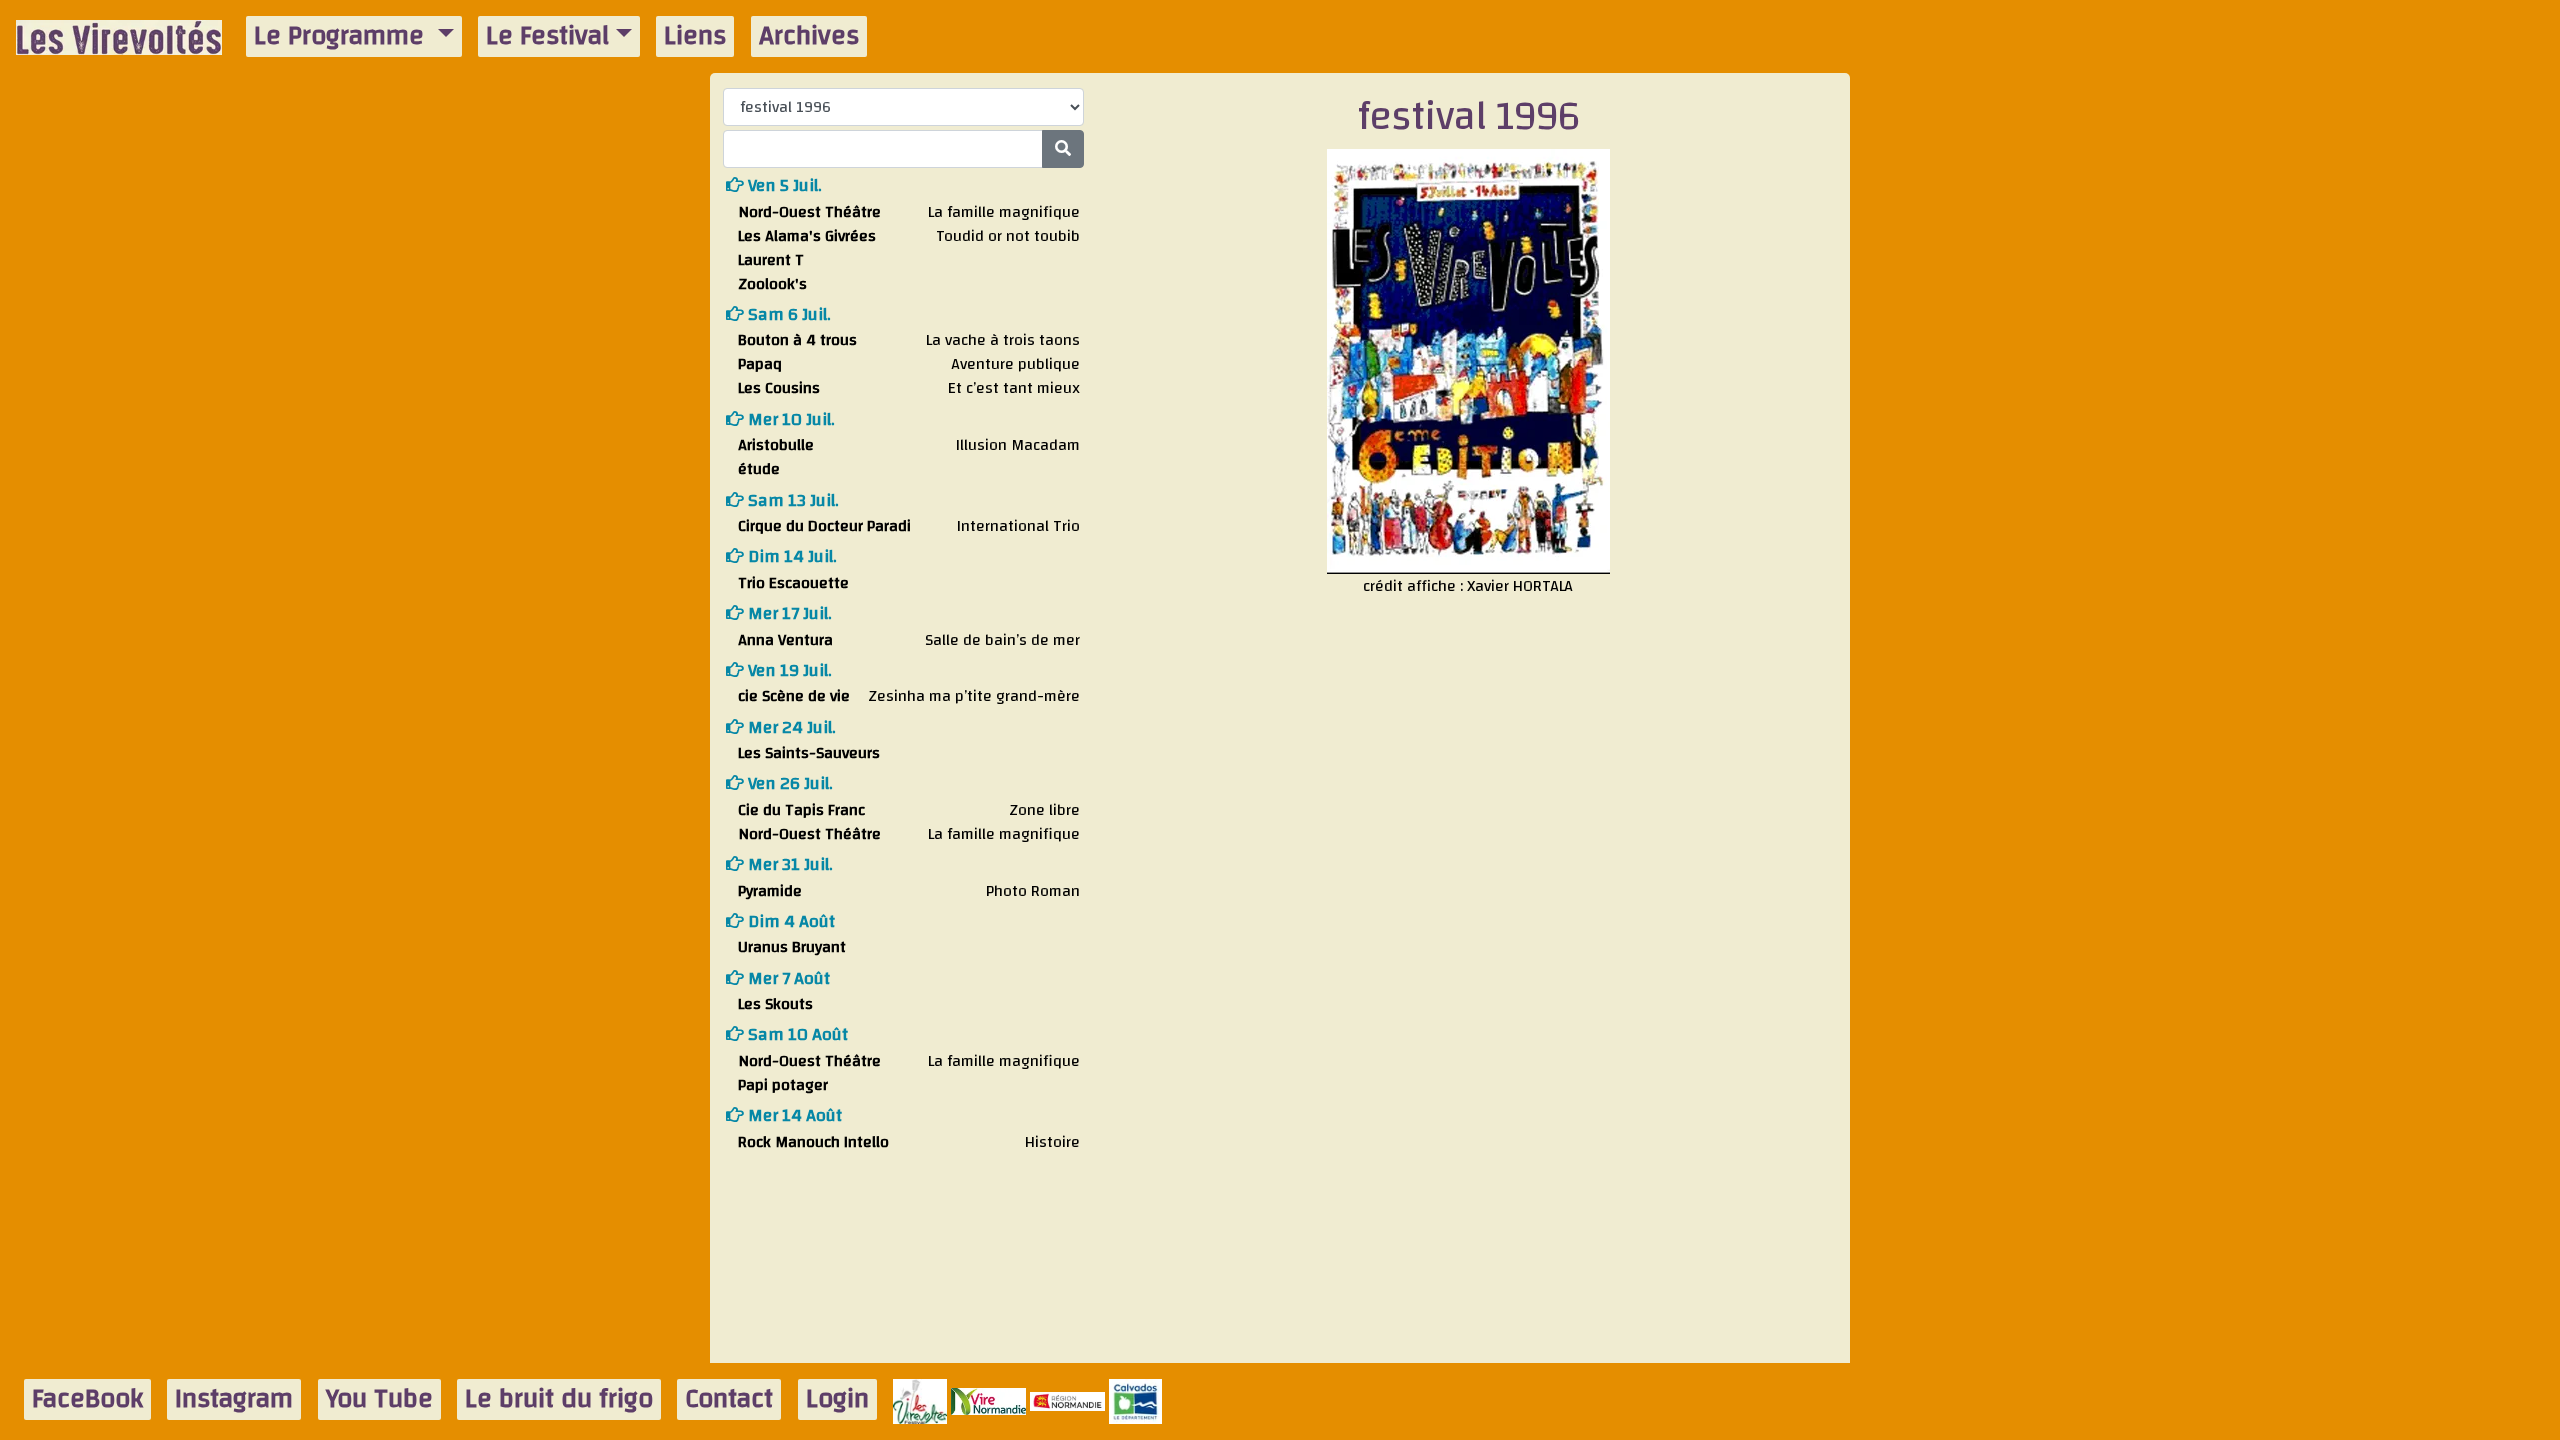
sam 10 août (796, 1034)
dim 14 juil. (790, 556)
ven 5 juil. (783, 185)
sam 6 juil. (787, 314)
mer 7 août (787, 978)
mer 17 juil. (788, 613)
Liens (695, 36)
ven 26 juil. (788, 783)
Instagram (234, 1399)
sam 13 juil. (791, 500)
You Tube (379, 1399)
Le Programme (342, 36)
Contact (729, 1399)
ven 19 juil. (788, 670)
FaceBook (87, 1399)
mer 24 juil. (790, 727)
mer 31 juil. (788, 864)
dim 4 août (789, 921)
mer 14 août (793, 1115)
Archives (809, 36)
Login (837, 1399)
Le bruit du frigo (559, 1399)
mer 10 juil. (789, 419)
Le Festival (547, 36)
